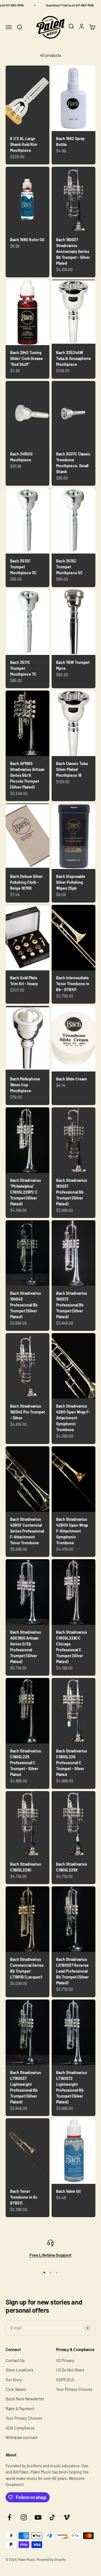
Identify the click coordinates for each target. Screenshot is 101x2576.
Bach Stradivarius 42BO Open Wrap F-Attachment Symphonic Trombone (73, 1418)
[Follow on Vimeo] (67, 2517)
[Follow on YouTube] (38, 2517)
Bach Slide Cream (72, 1079)
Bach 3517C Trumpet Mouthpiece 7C (23, 668)
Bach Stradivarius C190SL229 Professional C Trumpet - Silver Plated (26, 1763)
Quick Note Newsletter (25, 2399)
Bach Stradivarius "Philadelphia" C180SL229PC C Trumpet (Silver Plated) (26, 1192)
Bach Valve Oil (68, 2191)
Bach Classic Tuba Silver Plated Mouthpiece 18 (72, 769)
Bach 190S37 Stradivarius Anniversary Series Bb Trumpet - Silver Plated (73, 251)
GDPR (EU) (65, 2380)
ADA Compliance (20, 2428)
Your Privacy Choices (24, 2418)
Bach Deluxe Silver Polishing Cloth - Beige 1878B (26, 882)
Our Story (14, 2380)
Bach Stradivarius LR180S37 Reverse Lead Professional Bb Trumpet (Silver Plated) (72, 1971)
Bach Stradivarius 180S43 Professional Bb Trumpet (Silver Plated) (26, 1305)
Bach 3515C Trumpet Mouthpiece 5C (69, 567)
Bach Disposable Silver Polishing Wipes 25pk (71, 882)
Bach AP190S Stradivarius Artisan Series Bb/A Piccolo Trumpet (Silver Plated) (27, 775)
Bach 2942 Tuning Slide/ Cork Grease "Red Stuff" (27, 358)
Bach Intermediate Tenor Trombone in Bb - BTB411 (73, 984)
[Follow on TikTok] (52, 2517)
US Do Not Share (70, 2370)
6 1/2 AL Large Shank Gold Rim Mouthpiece (24, 144)
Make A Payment (20, 2409)
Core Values (16, 2389)
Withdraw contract (22, 2437)
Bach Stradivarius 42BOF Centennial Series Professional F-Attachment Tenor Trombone (27, 1531)
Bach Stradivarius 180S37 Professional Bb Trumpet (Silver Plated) (72, 1192)
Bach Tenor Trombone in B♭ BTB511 (24, 2197)
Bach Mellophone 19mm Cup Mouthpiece (25, 1085)
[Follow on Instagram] (24, 2517)
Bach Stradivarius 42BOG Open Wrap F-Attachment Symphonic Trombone (72, 1531)
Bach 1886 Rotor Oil (27, 240)
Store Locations (19, 2370)
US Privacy (65, 2360)
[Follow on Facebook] (9, 2517)
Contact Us (15, 2360)
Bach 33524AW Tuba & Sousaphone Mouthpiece (74, 358)
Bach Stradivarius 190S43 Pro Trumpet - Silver (27, 1412)
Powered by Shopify (51, 2559)
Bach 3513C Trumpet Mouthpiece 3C (23, 567)
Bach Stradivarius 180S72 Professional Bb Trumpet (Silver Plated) (72, 1305)
